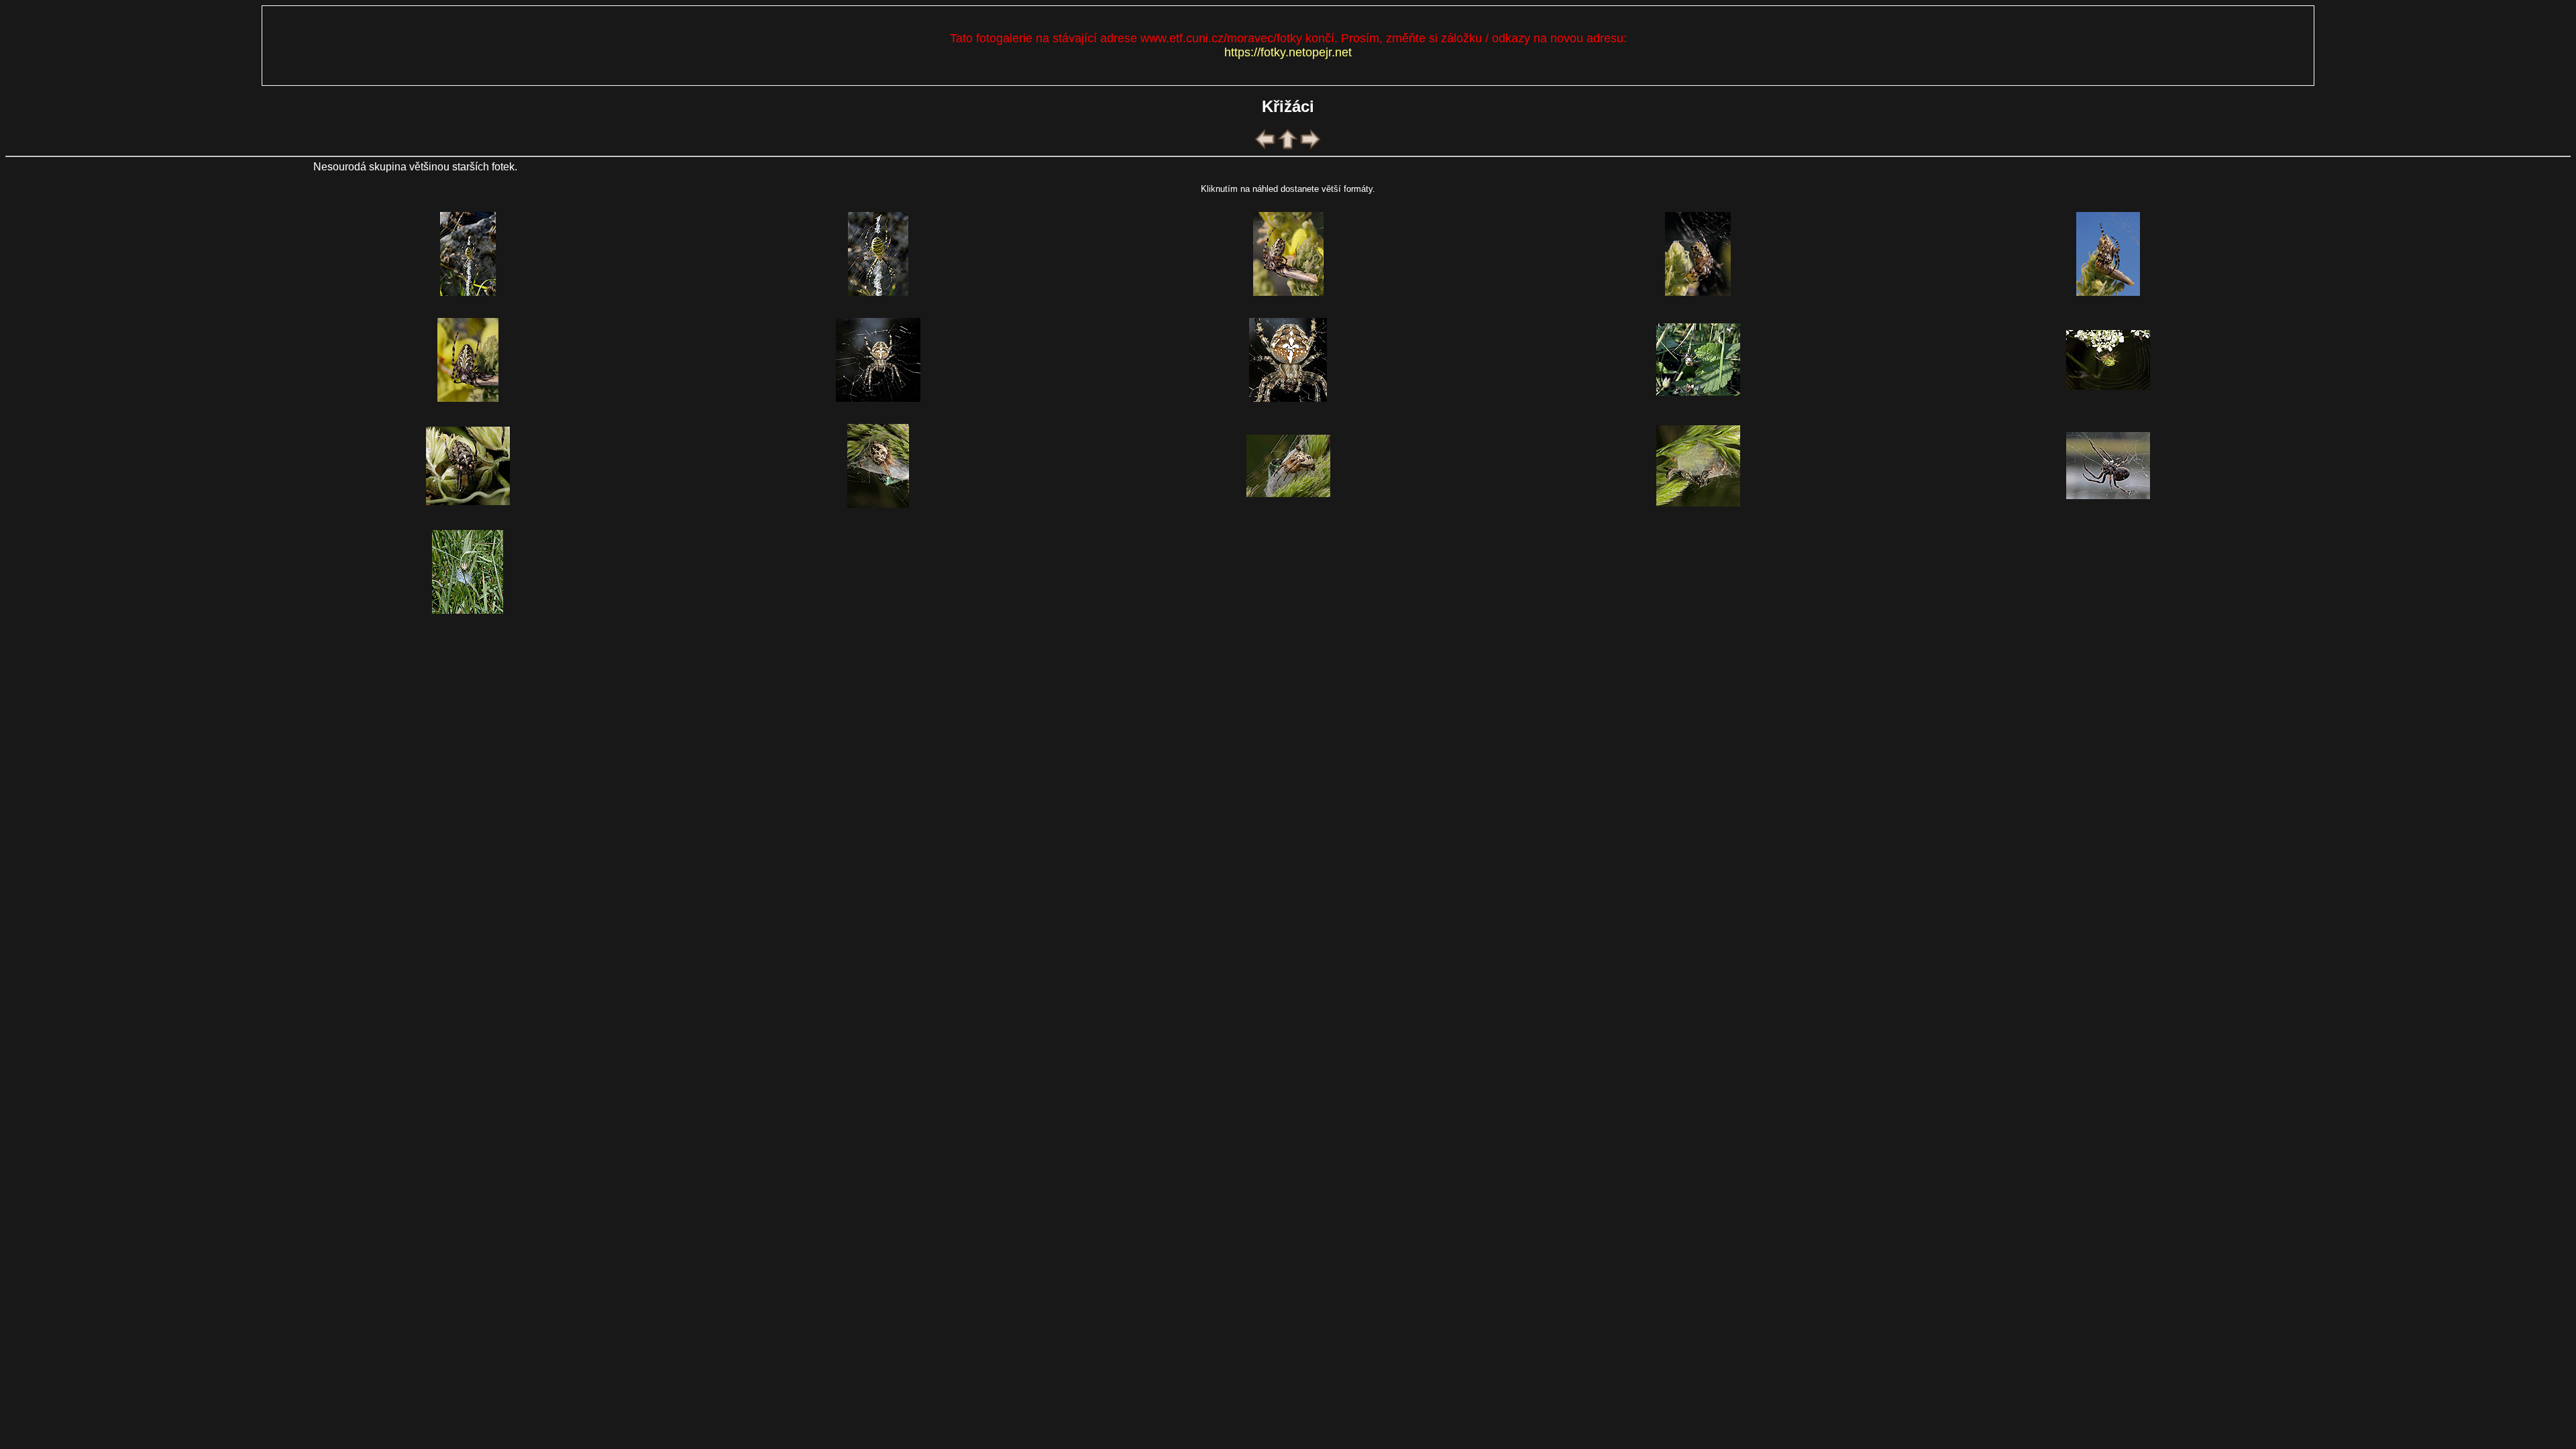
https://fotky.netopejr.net (1288, 52)
